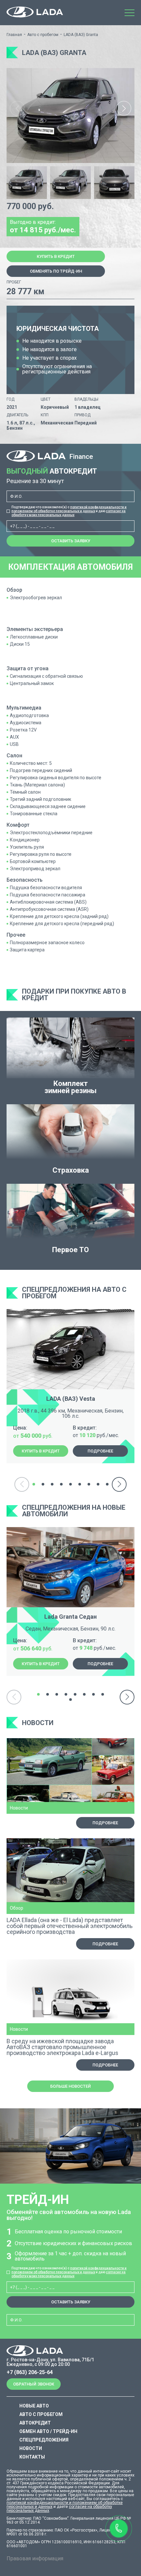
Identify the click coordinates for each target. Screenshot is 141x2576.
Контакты (32, 2457)
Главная (14, 35)
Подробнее (100, 1451)
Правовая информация (35, 2558)
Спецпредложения (44, 2440)
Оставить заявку (71, 541)
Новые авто (34, 2406)
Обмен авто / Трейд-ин (48, 2431)
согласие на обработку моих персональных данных (69, 513)
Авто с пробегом (43, 35)
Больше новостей (70, 2086)
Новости (31, 2448)
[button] (124, 108)
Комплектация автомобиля (70, 567)
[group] (70, 116)
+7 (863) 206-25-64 (30, 2372)
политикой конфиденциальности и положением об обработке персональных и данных (69, 509)
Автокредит (35, 2423)
